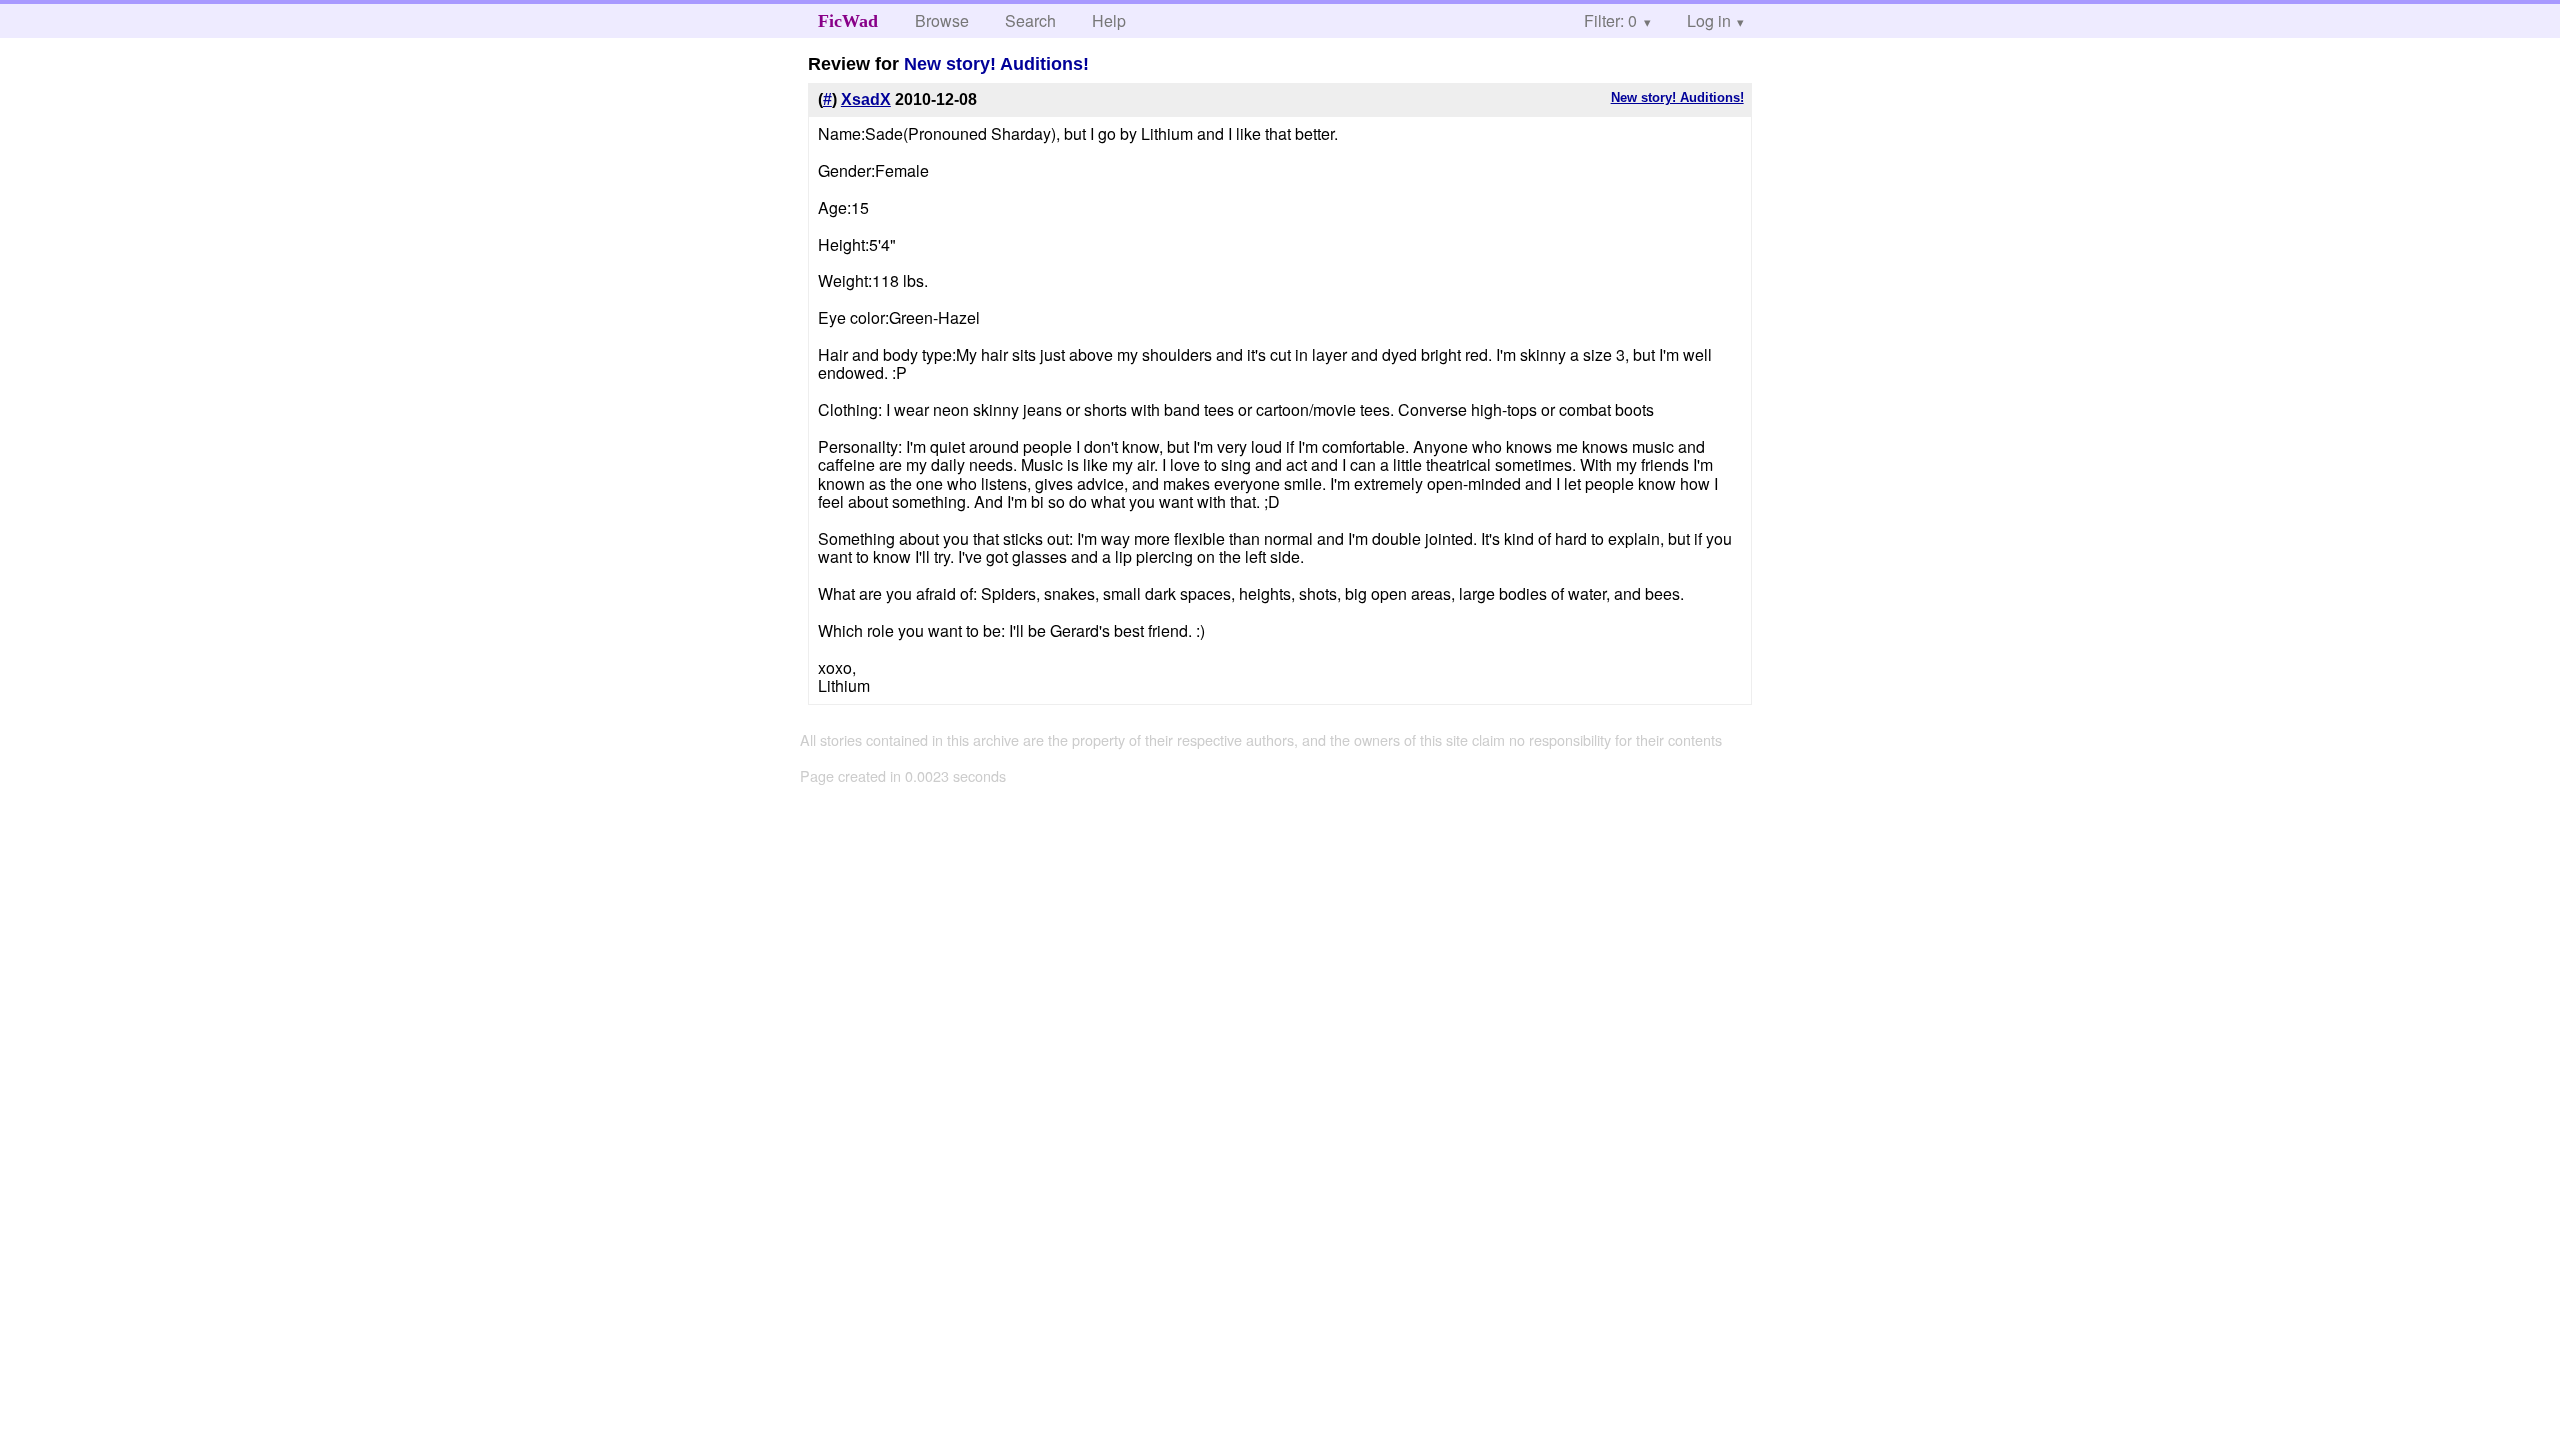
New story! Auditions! (996, 64)
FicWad (848, 21)
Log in (1709, 20)
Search (1030, 20)
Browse (942, 20)
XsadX (866, 99)
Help (1109, 20)
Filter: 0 (1610, 20)
